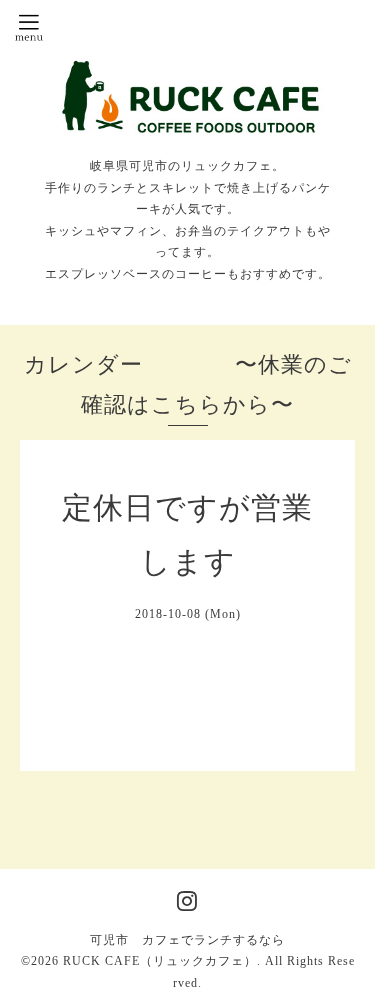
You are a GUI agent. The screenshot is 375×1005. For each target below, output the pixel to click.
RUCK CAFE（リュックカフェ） (160, 961)
